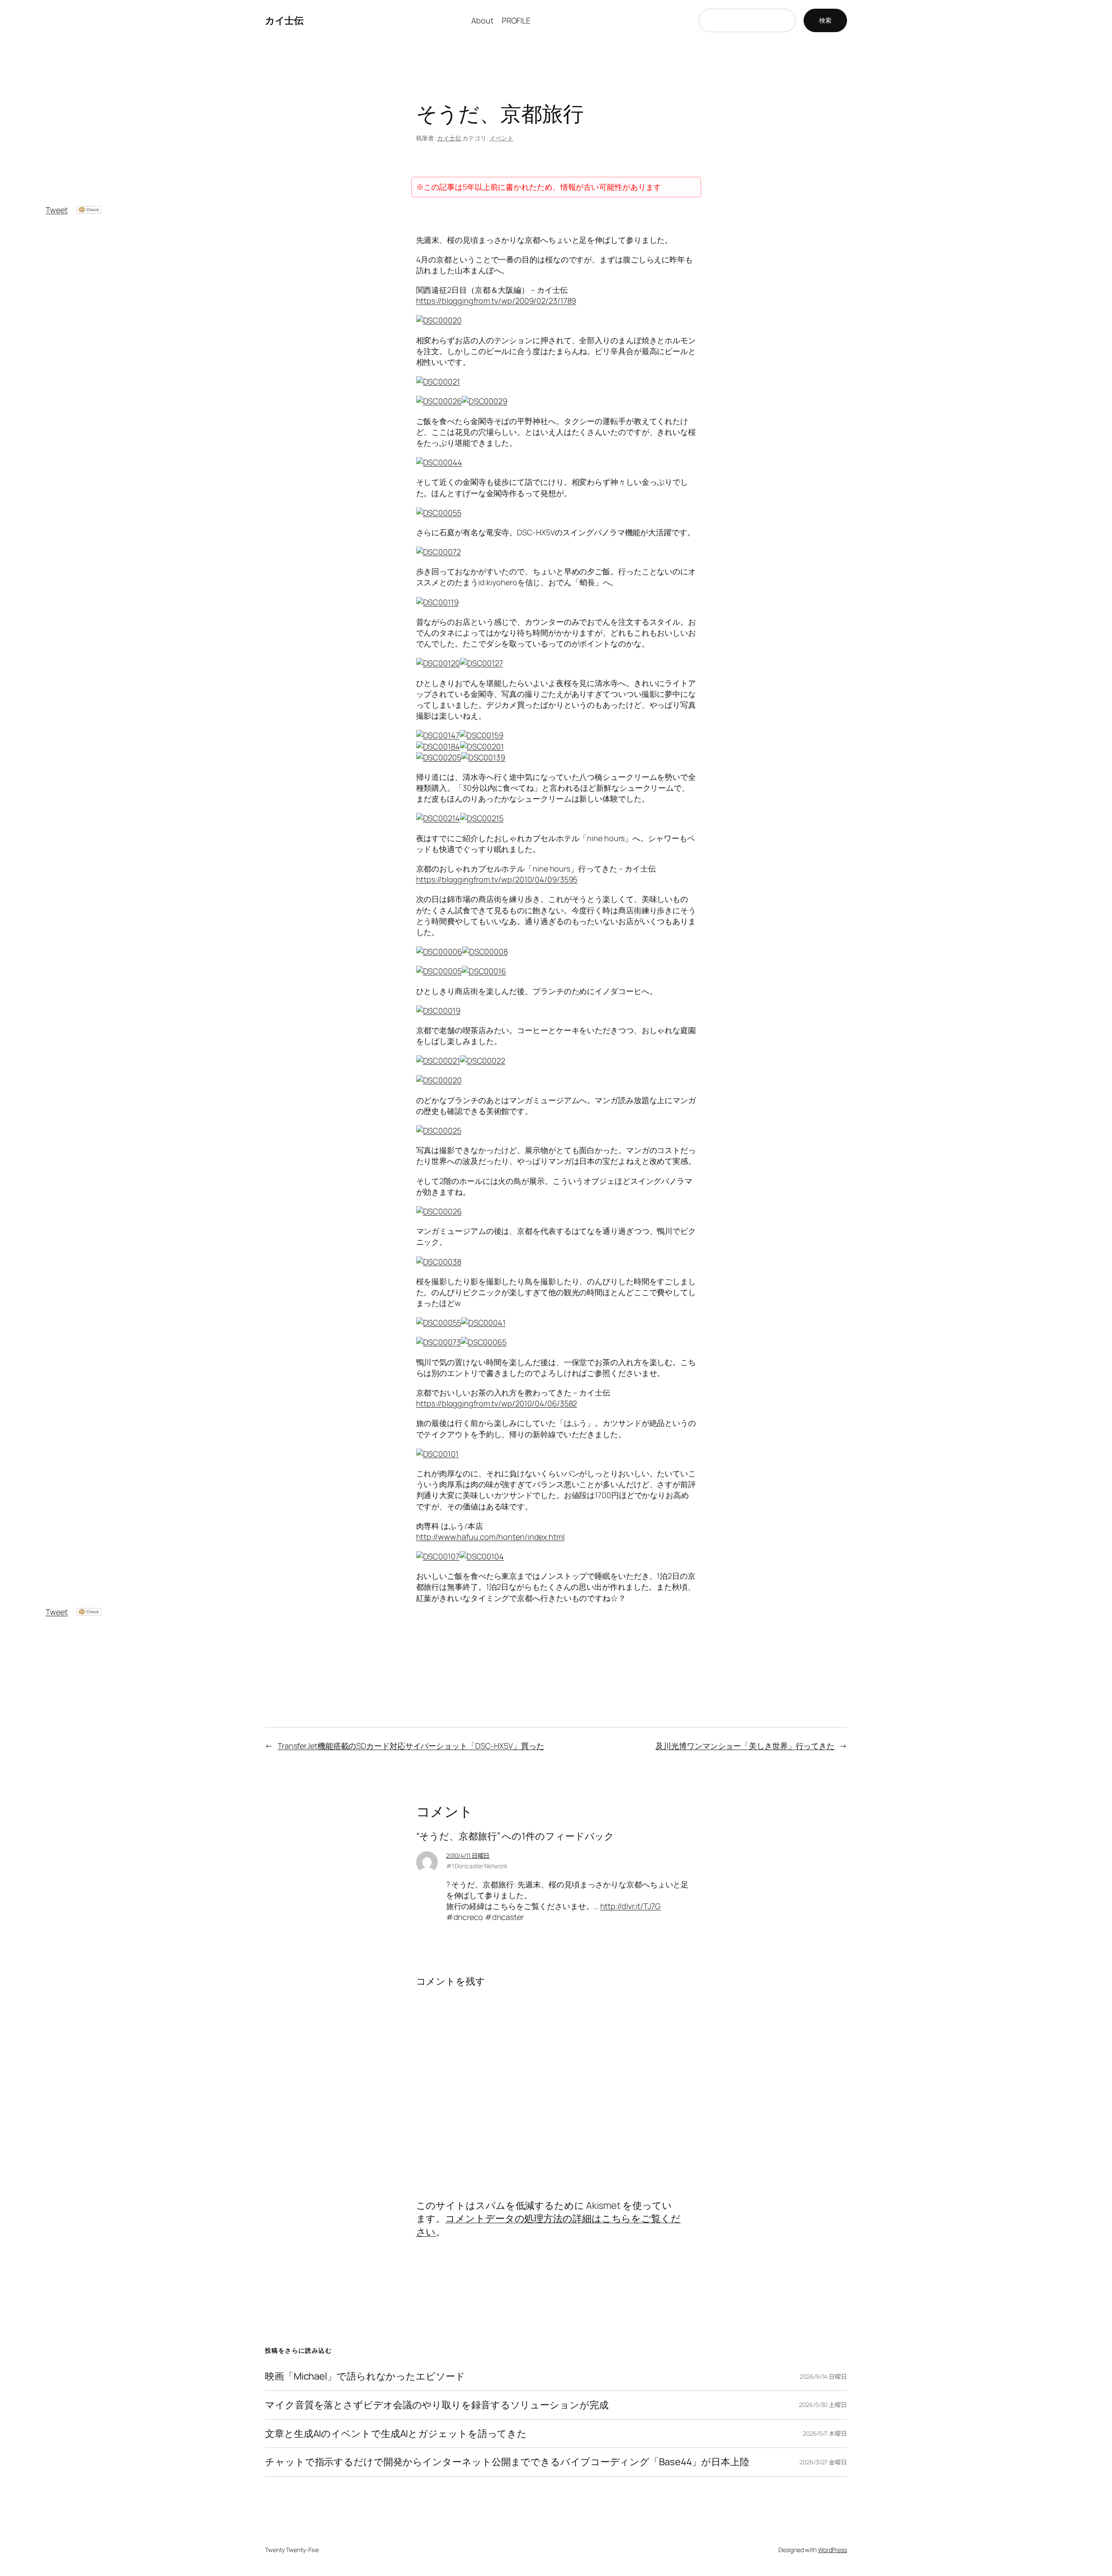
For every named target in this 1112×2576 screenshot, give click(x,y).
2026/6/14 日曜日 (823, 2376)
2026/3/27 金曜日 (823, 2462)
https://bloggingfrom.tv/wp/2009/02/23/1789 (496, 301)
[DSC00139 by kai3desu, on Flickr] (483, 757)
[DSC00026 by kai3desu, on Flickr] (439, 1211)
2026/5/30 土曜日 (823, 2405)
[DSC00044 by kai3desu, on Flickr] (439, 462)
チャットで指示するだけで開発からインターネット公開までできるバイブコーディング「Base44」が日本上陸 (507, 2462)
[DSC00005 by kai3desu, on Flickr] (439, 971)
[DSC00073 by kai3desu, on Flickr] (439, 1342)
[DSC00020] (439, 320)
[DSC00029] (485, 401)
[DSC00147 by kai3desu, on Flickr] (438, 735)
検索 (825, 20)
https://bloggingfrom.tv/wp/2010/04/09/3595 (497, 879)
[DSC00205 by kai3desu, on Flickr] (439, 757)
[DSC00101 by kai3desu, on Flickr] (437, 1454)
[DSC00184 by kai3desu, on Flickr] (438, 746)
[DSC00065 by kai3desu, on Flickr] (484, 1342)
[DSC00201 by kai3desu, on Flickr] (482, 746)
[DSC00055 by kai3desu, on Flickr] (439, 513)
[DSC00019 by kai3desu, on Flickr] (438, 1011)
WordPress (832, 2550)
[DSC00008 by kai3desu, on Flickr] (485, 951)
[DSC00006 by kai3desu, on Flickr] (439, 951)
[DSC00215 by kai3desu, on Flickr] (482, 818)
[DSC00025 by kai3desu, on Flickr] (439, 1131)
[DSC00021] (438, 381)
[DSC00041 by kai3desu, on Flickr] (483, 1323)
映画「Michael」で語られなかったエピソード (365, 2376)
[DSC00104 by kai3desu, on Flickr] (482, 1556)
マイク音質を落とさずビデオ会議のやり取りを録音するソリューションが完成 (437, 2405)
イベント (502, 138)
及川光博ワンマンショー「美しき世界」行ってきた (745, 1746)
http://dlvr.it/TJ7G (630, 1906)
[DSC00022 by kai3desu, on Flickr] (483, 1061)
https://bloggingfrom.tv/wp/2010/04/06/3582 (497, 1403)
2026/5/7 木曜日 (825, 2433)
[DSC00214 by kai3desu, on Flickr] (438, 818)
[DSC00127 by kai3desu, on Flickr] (482, 663)
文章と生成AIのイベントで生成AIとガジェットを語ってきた (396, 2434)
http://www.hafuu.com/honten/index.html (490, 1537)
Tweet (57, 210)
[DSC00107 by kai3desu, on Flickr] (438, 1556)
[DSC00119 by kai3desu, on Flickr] (437, 602)
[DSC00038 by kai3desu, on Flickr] (439, 1262)
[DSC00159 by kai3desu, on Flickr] (482, 735)
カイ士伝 (284, 20)
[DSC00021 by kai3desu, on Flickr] (438, 1061)
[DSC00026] (439, 401)
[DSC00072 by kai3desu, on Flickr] (439, 552)
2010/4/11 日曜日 (468, 1855)
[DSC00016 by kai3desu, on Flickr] (484, 971)
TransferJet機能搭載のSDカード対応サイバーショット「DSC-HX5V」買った (411, 1746)
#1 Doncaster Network (477, 1866)
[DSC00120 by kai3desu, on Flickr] (438, 663)
